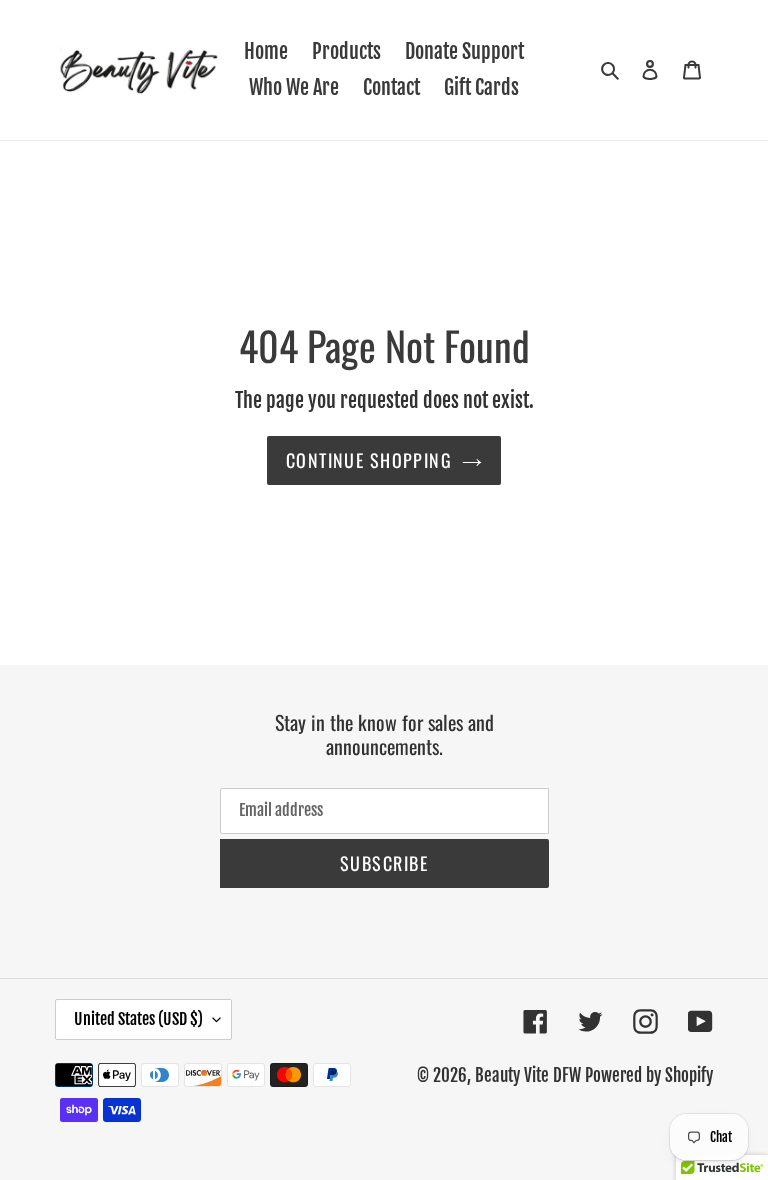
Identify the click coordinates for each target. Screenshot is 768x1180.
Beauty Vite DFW (528, 1075)
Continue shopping (369, 460)
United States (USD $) (138, 1019)
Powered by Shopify (649, 1075)
